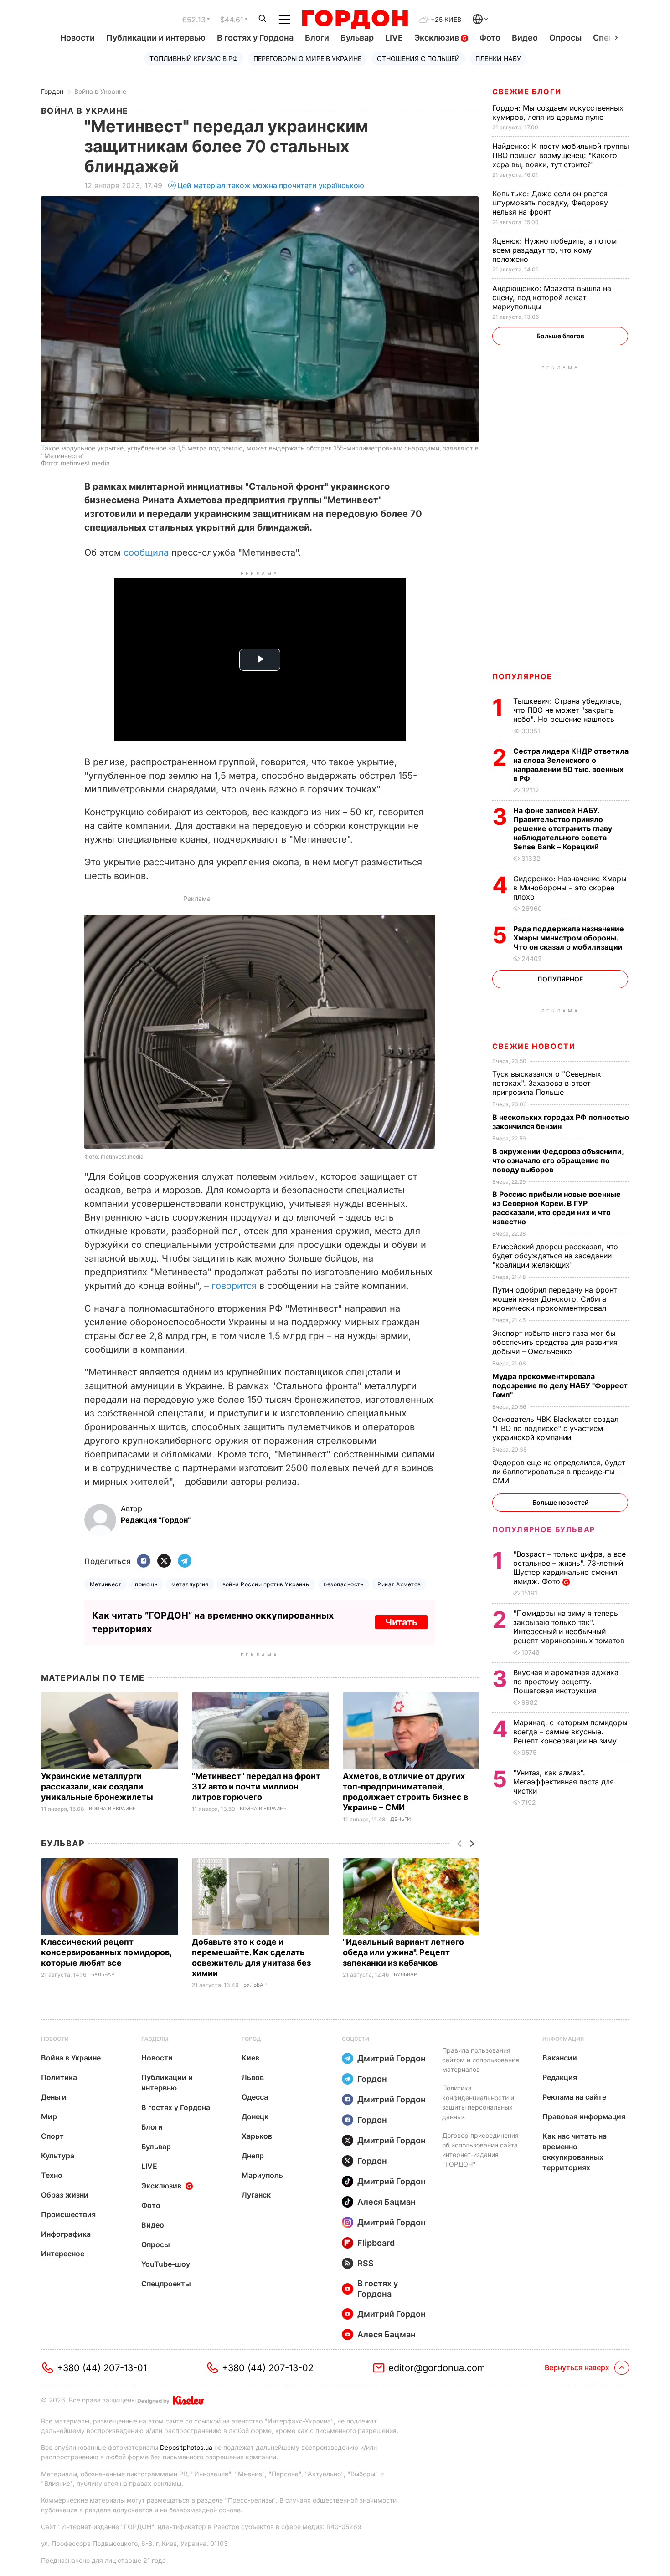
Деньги (400, 1819)
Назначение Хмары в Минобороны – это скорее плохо (570, 888)
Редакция (560, 2077)
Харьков (257, 2136)
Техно (52, 2175)
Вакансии (560, 2058)
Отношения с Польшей (418, 59)
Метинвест (106, 1584)
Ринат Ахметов (399, 1584)
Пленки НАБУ (498, 59)
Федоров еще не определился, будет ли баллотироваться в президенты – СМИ (559, 1472)
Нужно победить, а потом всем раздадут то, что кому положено (554, 250)
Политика (59, 2077)
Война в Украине (100, 91)
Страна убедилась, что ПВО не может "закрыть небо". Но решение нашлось (568, 710)
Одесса (255, 2097)
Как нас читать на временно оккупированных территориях (575, 2152)
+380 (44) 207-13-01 (102, 2368)
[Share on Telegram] (185, 1561)
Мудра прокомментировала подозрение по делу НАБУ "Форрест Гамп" (560, 1385)
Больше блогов (560, 336)
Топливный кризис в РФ (194, 59)
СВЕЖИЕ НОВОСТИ (534, 1046)
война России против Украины (266, 1584)
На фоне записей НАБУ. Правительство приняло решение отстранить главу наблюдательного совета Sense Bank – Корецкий (563, 828)
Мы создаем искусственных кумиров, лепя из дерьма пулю (558, 112)
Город (251, 2039)
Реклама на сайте (574, 2097)
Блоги (317, 38)
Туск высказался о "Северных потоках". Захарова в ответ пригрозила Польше (547, 1083)
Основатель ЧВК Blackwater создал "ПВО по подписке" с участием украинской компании (555, 1428)
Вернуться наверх (577, 2367)
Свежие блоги (527, 92)
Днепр (253, 2156)
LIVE (394, 38)
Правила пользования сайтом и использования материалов (481, 2060)
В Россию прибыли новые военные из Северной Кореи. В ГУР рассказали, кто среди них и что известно (557, 1208)
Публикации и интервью (156, 38)
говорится (235, 1286)
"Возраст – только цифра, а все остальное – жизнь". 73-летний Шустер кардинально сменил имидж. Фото (569, 1568)
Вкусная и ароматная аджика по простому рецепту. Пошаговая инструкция (566, 1682)
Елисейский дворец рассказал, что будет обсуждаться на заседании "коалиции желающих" (555, 1256)
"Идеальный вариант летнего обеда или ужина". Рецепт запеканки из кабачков (403, 1952)
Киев (250, 2058)
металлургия (190, 1584)
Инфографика (66, 2234)
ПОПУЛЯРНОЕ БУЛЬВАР (544, 1529)
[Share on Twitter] (164, 1561)
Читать (401, 1622)
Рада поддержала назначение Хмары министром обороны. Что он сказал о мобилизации (569, 938)
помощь (146, 1584)
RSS (366, 2263)
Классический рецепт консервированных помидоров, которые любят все (106, 1952)
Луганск (256, 2195)
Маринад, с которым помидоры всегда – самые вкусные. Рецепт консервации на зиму (570, 1732)
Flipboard (376, 2243)
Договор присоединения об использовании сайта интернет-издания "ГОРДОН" (480, 2150)
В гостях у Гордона (255, 38)
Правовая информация (584, 2116)
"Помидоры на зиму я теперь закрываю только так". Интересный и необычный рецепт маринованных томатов (570, 1627)
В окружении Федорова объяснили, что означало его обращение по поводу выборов (558, 1160)
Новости (77, 38)
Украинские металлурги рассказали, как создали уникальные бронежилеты (98, 1786)
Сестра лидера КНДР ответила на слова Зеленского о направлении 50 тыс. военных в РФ (571, 765)
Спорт (52, 2136)
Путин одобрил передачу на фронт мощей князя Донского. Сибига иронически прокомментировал (554, 1299)
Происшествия (68, 2214)
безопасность (344, 1584)
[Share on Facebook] (144, 1561)
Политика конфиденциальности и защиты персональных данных (478, 2102)
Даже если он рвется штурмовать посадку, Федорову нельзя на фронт (550, 203)
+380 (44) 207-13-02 (268, 2368)
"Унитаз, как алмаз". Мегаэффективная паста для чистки (564, 1782)
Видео (525, 38)
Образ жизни (65, 2195)
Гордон (52, 91)
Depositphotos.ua (186, 2447)
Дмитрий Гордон (392, 2058)
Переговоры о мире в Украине (307, 59)
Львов (253, 2077)
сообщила (147, 552)
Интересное (63, 2254)
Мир (49, 2116)
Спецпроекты (166, 2284)
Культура (58, 2156)
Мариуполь (262, 2175)
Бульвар (357, 38)
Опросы (565, 38)
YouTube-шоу (166, 2264)
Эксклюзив (438, 38)
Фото (490, 38)
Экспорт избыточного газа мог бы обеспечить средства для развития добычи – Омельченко (555, 1342)
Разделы (155, 2039)
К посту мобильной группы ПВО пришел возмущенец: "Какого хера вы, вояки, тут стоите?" (561, 155)
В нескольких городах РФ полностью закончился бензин (561, 1122)
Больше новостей (560, 1502)
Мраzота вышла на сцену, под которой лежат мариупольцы (552, 297)
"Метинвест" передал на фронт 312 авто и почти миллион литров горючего (256, 1786)
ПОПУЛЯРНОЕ (522, 676)
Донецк (255, 2116)
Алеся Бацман (387, 2202)
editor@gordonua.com (437, 2368)
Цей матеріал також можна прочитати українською (271, 185)
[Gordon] (355, 20)
